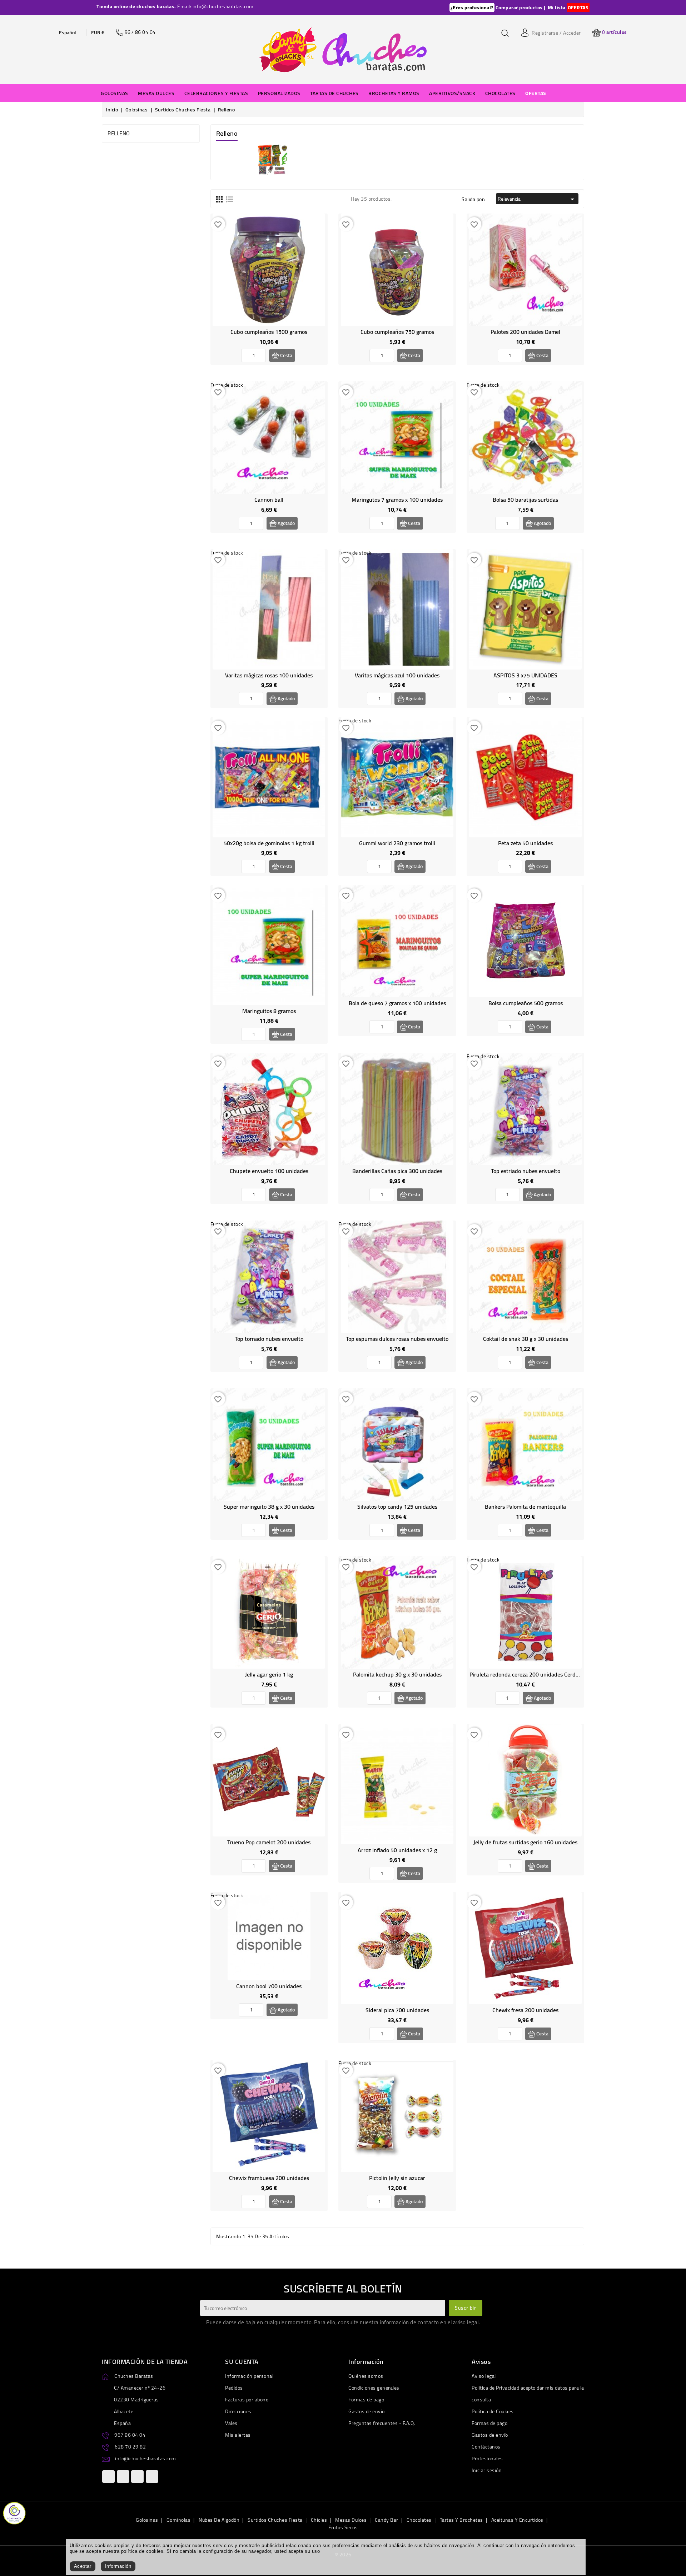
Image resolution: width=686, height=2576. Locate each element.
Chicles (319, 2520)
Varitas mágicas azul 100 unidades (397, 675)
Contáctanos (486, 2447)
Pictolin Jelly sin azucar (397, 2178)
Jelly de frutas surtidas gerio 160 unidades (525, 1842)
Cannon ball (269, 500)
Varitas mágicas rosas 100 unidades (269, 675)
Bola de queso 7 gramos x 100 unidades (397, 1003)
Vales (231, 2423)
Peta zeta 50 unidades (525, 843)
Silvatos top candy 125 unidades (397, 1507)
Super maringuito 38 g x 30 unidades (269, 1507)
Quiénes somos (366, 2376)
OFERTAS (578, 7)
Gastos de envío (367, 2411)
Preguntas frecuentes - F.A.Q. (382, 2423)
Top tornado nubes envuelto (269, 1339)
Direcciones (238, 2411)
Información (118, 2566)
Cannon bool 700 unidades (269, 1986)
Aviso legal (484, 2376)
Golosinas (147, 2520)
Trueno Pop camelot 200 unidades (269, 1842)
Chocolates (419, 2520)
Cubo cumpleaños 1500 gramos (269, 332)
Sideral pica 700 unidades (397, 2010)
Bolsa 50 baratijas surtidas (525, 500)
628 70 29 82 (130, 2447)
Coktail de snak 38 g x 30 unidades (526, 1339)
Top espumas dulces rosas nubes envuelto (397, 1339)
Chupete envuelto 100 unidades (269, 1171)
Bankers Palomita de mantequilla (525, 1507)
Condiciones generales (374, 2388)
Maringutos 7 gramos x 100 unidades (397, 500)
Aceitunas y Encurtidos (517, 2520)
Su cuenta (242, 2362)
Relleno (119, 133)
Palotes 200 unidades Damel (525, 332)
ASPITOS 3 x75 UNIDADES (525, 675)
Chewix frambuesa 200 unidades (269, 2178)
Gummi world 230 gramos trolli (397, 843)
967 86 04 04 (130, 2435)
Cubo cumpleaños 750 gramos (397, 332)
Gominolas (179, 2520)
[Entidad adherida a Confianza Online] (14, 2512)
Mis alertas (238, 2435)
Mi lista (557, 7)
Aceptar (83, 2566)
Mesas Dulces (351, 2520)
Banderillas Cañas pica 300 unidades (397, 1171)
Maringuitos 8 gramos (269, 1011)
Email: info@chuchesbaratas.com (215, 6)
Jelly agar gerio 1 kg (269, 1674)
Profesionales (487, 2459)
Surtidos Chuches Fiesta (275, 2520)
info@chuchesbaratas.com (146, 2459)
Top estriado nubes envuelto (526, 1171)
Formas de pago (366, 2400)
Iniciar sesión (487, 2470)
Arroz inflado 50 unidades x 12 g (397, 1850)
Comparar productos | (521, 7)
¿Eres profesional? (472, 7)
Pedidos (234, 2388)
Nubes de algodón (219, 2520)
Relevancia (537, 199)
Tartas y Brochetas (461, 2520)
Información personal (249, 2376)
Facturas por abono (247, 2400)
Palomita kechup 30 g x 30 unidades (397, 1674)
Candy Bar (387, 2520)
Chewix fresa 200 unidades (525, 2010)
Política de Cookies (493, 2411)
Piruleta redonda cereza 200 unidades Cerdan (526, 1674)
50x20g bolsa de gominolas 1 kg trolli (269, 843)
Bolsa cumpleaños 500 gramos (526, 1003)
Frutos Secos (343, 2527)
